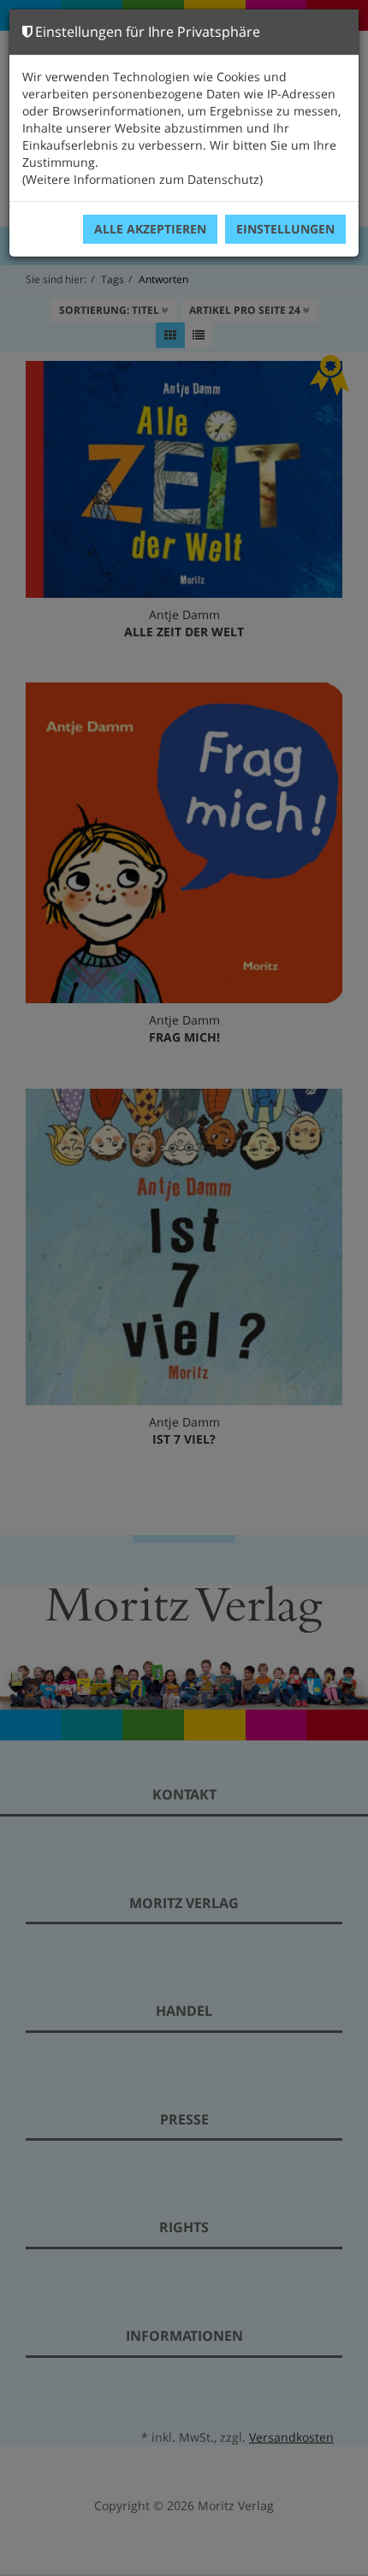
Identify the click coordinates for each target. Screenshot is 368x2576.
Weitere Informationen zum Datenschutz (142, 179)
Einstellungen (285, 229)
